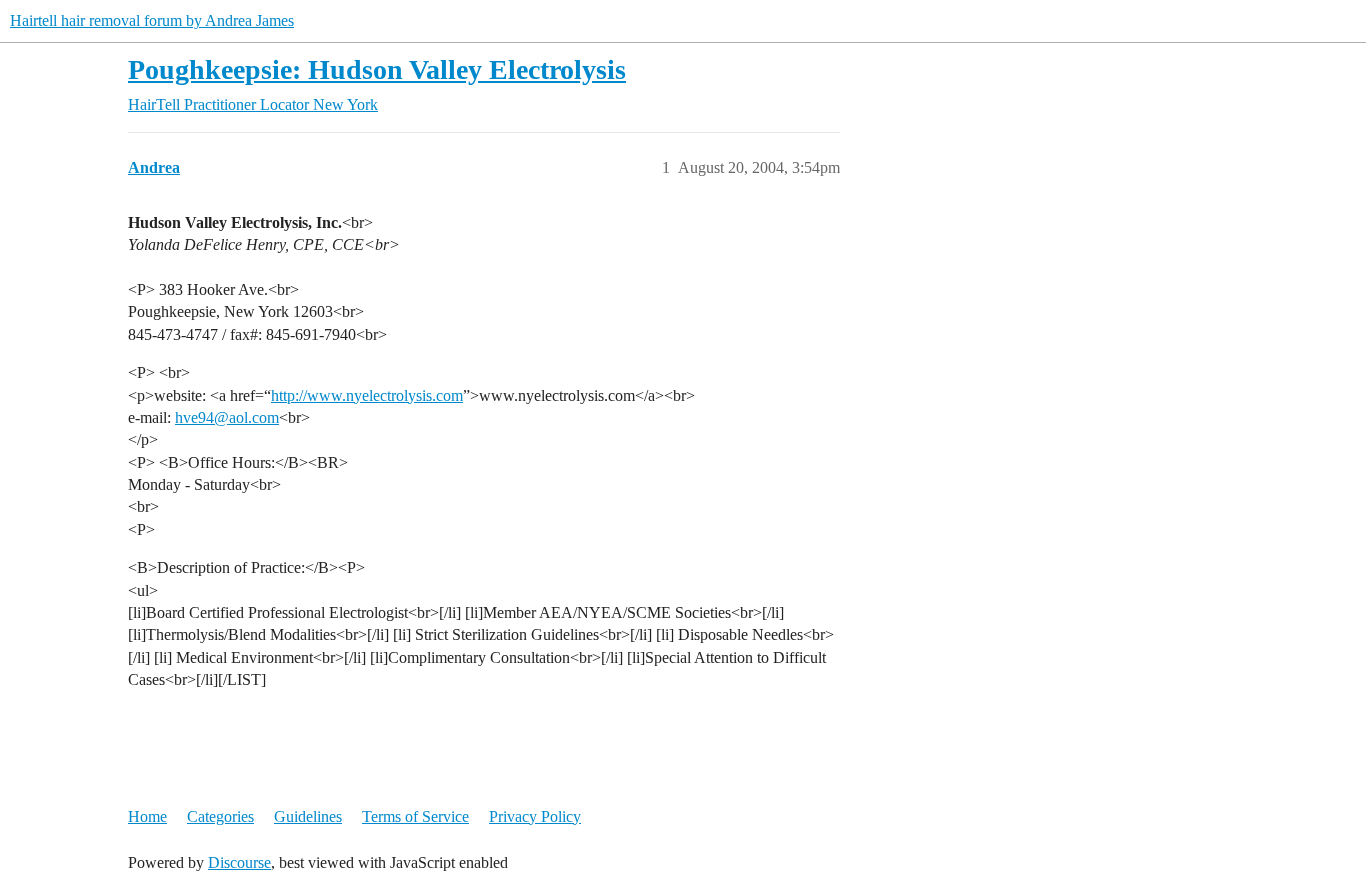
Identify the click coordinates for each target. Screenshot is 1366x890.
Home (147, 816)
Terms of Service (415, 816)
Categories (220, 816)
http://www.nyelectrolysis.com (367, 395)
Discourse (239, 862)
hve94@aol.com (227, 417)
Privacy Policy (535, 816)
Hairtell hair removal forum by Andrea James (152, 20)
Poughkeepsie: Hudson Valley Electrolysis (377, 69)
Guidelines (308, 816)
